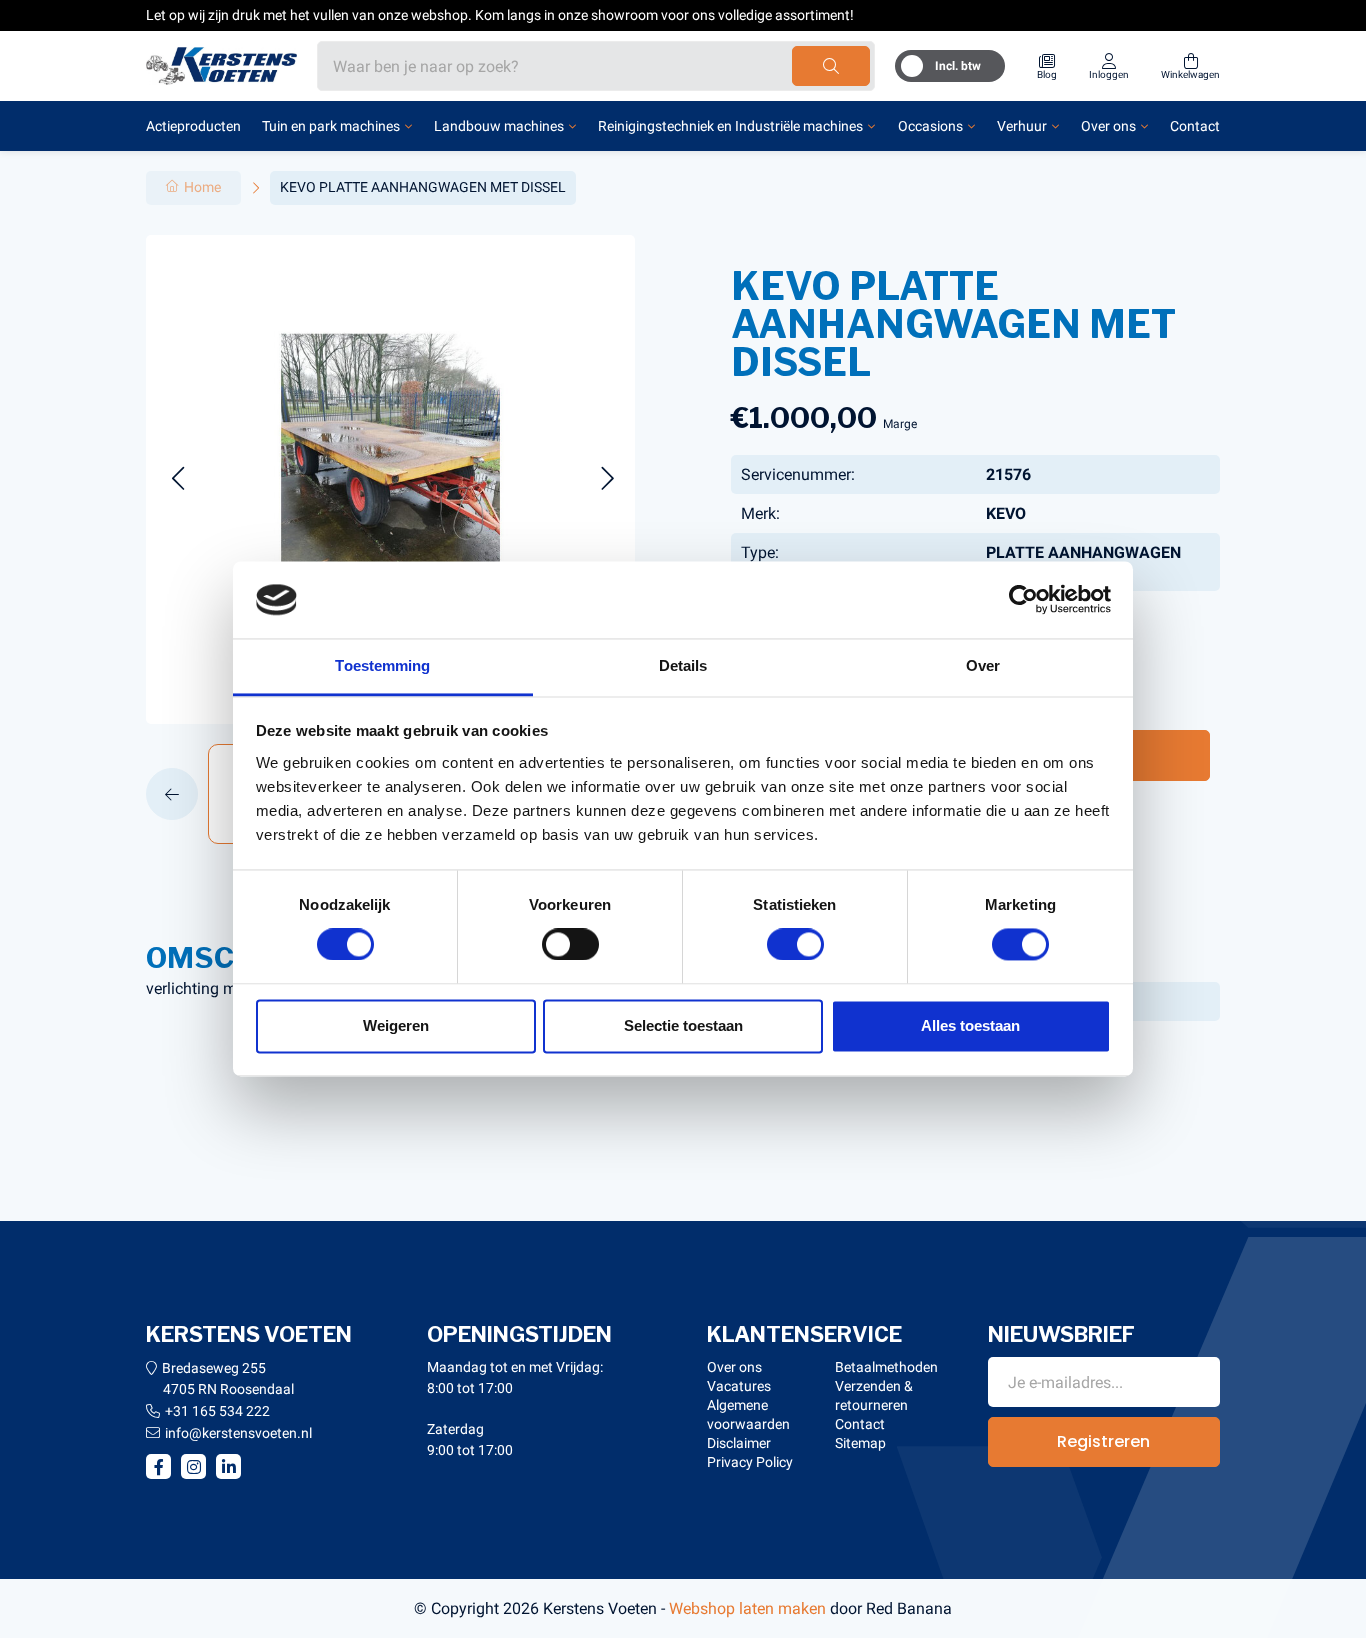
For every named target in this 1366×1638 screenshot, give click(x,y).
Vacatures (739, 1386)
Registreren (1103, 1441)
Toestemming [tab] (382, 665)
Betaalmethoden (886, 1367)
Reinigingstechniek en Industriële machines (730, 126)
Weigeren (396, 1025)
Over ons (1108, 126)
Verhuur (1022, 126)
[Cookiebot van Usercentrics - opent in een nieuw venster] (1023, 600)
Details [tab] (683, 665)
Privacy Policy (750, 1462)
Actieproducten (193, 126)
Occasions (930, 126)
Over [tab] (983, 665)
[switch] (570, 945)
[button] (177, 479)
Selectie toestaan (683, 1025)
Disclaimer (739, 1443)
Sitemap (860, 1443)
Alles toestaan (970, 1025)
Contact (1195, 126)
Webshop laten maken (747, 1608)
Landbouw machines (499, 126)
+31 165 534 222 (217, 1411)
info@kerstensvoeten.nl (238, 1433)
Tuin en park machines (331, 126)
